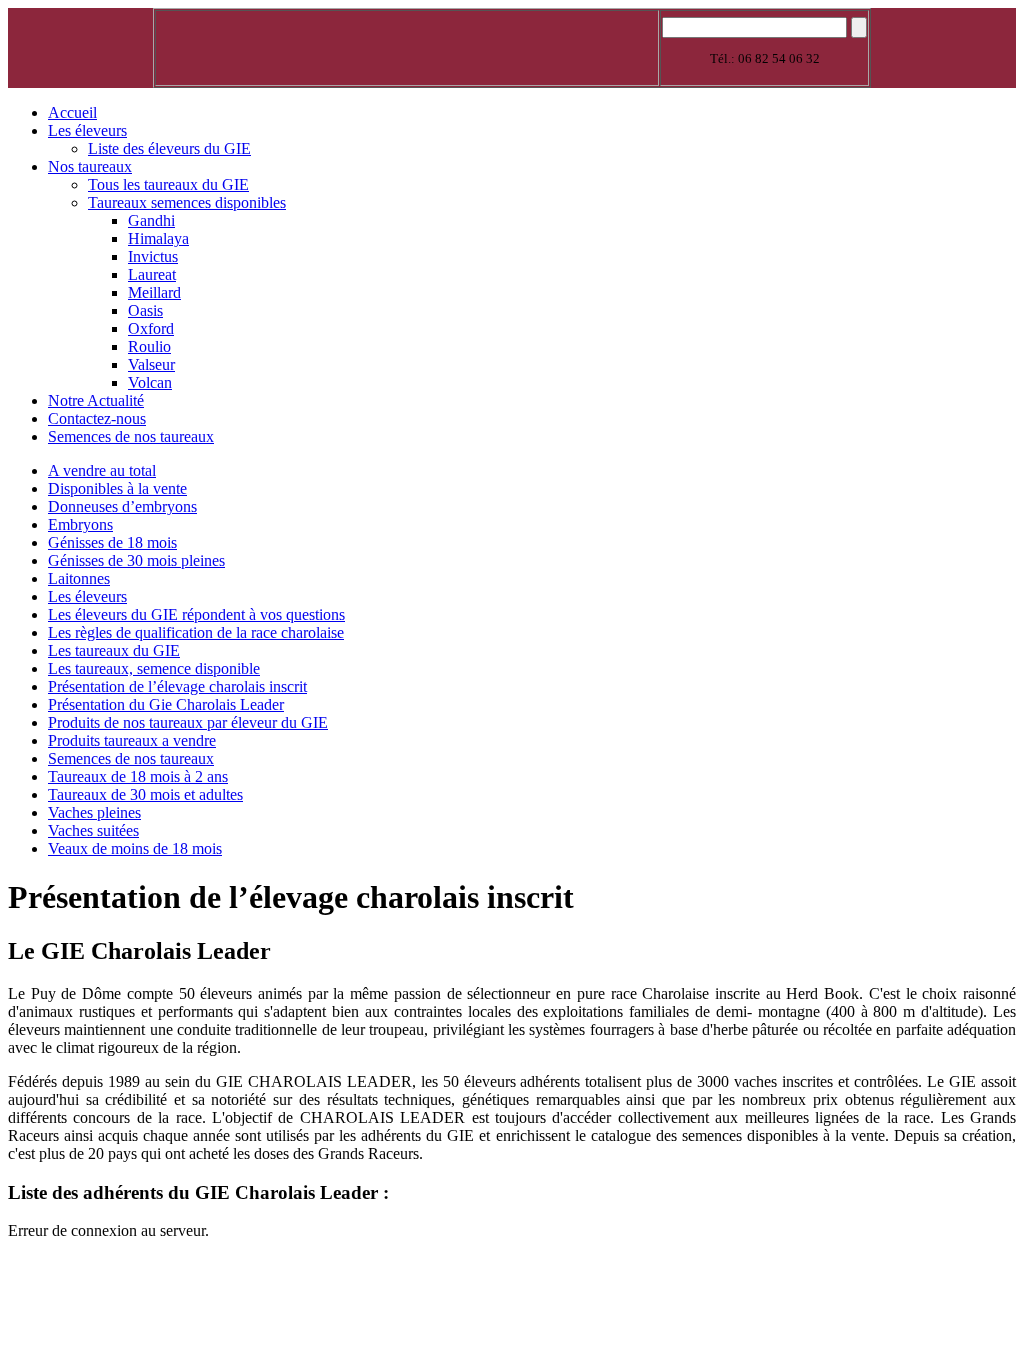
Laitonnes (79, 578)
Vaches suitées (93, 830)
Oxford (151, 328)
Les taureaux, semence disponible (154, 668)
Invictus (153, 256)
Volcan (150, 382)
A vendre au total (102, 470)
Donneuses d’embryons (122, 506)
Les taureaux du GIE (114, 650)
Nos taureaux (90, 166)
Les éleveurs (87, 130)
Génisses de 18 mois (112, 542)
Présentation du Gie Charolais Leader (166, 704)
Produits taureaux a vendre (132, 740)
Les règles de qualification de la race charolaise (196, 632)
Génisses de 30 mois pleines (136, 560)
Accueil (72, 112)
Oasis (145, 310)
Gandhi (151, 220)
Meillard (154, 292)
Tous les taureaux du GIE (168, 184)
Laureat (152, 274)
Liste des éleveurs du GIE (169, 148)
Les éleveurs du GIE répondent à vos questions (196, 614)
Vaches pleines (94, 812)
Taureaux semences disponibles (187, 202)
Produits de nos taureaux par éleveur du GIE (188, 722)
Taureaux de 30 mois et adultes (145, 794)
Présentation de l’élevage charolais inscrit (177, 686)
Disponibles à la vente (117, 488)
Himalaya (158, 238)
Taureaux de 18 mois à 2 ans (138, 776)
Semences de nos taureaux (131, 436)
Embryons (80, 524)
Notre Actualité (96, 400)
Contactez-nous (97, 418)
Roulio (149, 346)
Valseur (151, 364)
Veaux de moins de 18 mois (135, 848)
